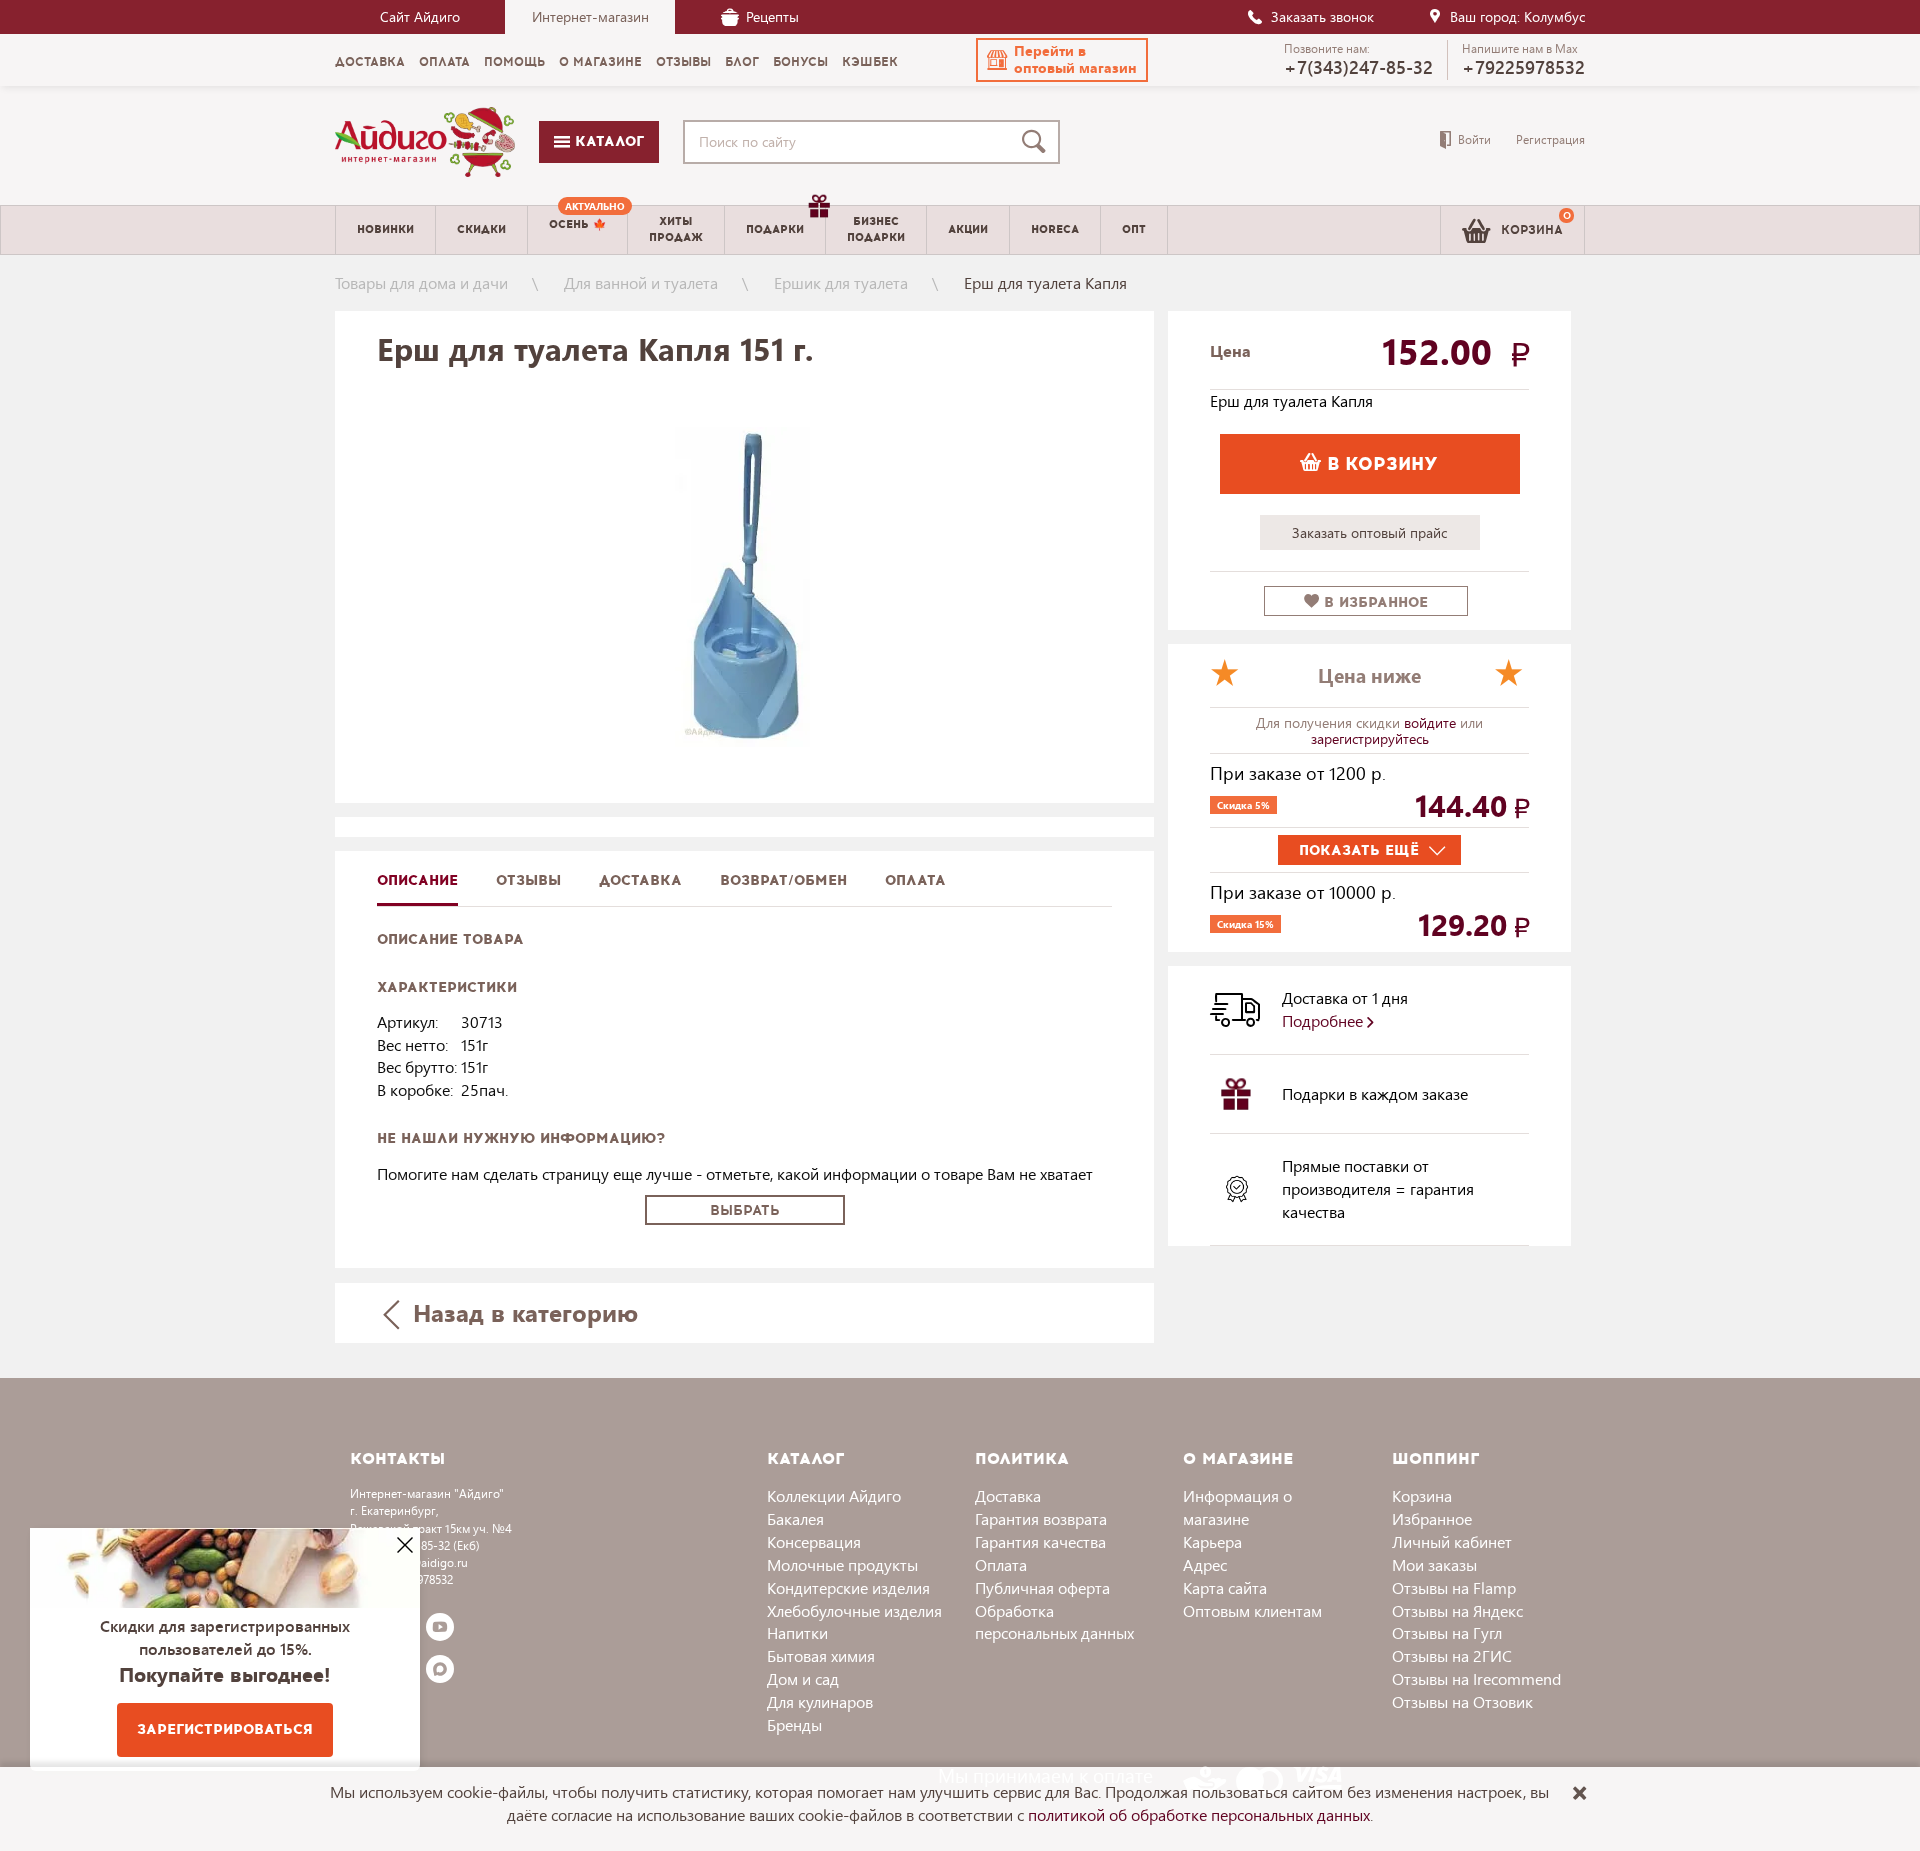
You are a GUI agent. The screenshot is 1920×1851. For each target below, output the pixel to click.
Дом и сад (803, 1678)
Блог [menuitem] (742, 62)
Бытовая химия (821, 1655)
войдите (1432, 722)
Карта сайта (1225, 1587)
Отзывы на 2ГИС (1452, 1655)
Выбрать (745, 1210)
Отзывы (528, 880)
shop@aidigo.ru (426, 1562)
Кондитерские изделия (848, 1587)
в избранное (1373, 602)
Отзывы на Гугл (1447, 1632)
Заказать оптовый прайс (1369, 532)
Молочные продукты (842, 1564)
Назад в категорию (522, 1312)
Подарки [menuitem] (775, 229)
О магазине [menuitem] (600, 62)
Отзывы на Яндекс (1457, 1610)
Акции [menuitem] (968, 229)
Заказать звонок (1322, 16)
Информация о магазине (1237, 1507)
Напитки (797, 1632)
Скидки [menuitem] (481, 229)
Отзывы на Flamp (1454, 1587)
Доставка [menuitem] (370, 62)
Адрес (1205, 1564)
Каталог (607, 141)
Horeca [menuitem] (1055, 229)
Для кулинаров (820, 1701)
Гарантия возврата (1041, 1518)
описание (417, 880)
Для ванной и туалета (641, 282)
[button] (1062, 60)
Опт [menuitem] (1134, 229)
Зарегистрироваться (225, 1729)
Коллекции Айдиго (834, 1495)
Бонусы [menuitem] (800, 62)
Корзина (1422, 1495)
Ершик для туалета (841, 282)
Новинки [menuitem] (385, 229)
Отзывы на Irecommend (1476, 1678)
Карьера (1212, 1541)
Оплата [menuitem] (444, 62)
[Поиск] (1038, 142)
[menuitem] (577, 230)
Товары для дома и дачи (421, 282)
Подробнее (1324, 1020)
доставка (640, 880)
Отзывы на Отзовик (1462, 1701)
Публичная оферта (1042, 1587)
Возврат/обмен (783, 880)
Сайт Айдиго (420, 16)
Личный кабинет (1452, 1541)
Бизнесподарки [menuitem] (876, 229)
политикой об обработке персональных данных (1199, 1814)
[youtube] (440, 1627)
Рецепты (772, 16)
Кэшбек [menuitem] (870, 62)
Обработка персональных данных (1054, 1622)
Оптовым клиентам (1252, 1610)
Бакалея (795, 1518)
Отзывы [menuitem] (683, 62)
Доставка (1008, 1495)
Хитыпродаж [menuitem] (676, 229)
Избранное (1432, 1518)
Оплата (915, 880)
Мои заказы (1434, 1564)
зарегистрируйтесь (1370, 738)
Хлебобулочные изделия (854, 1610)
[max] (440, 1669)
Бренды (794, 1724)
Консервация (814, 1541)
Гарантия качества (1040, 1541)
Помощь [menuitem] (514, 62)
